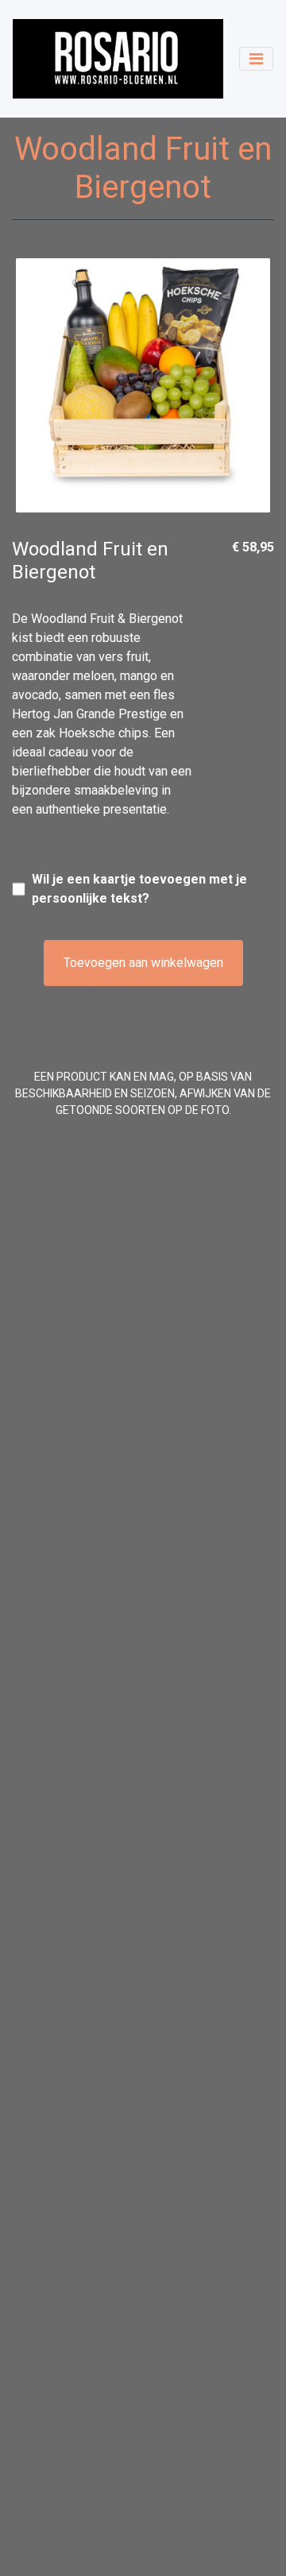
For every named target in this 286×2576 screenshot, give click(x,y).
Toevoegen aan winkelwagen (143, 963)
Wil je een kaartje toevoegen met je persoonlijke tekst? (139, 889)
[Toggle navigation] (256, 59)
